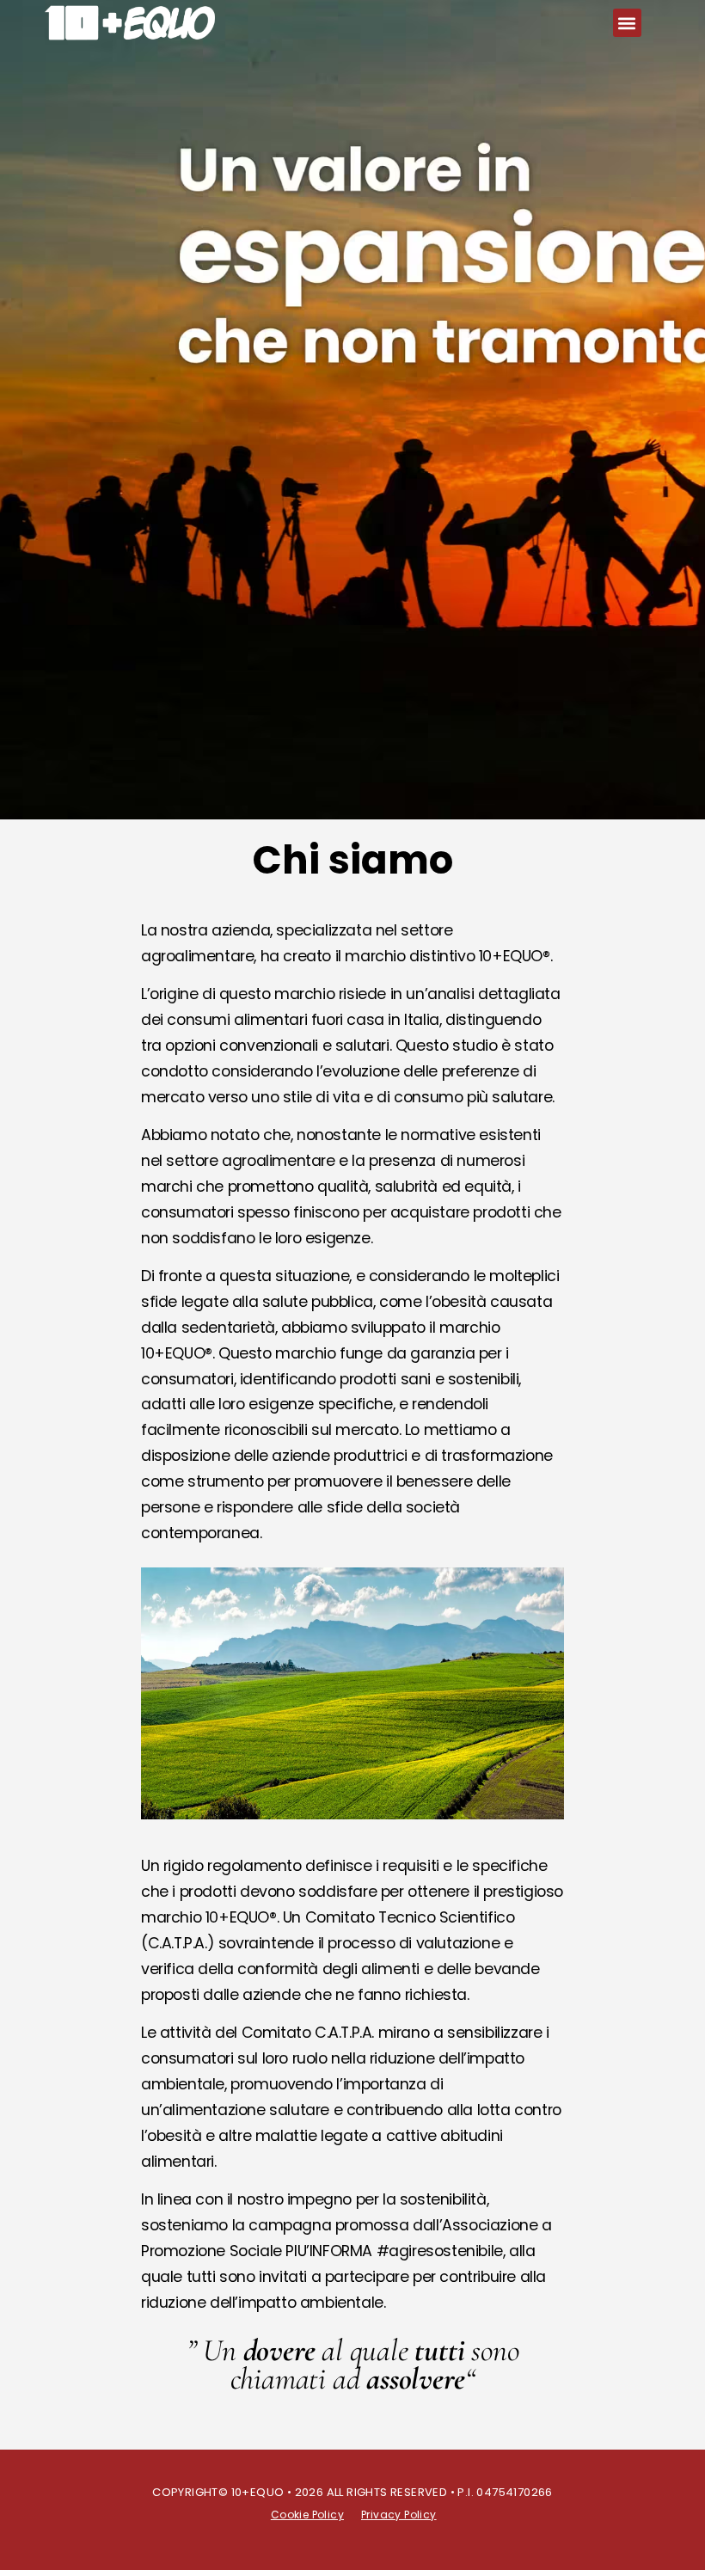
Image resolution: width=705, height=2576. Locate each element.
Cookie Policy (307, 2515)
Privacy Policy (399, 2515)
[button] (627, 23)
